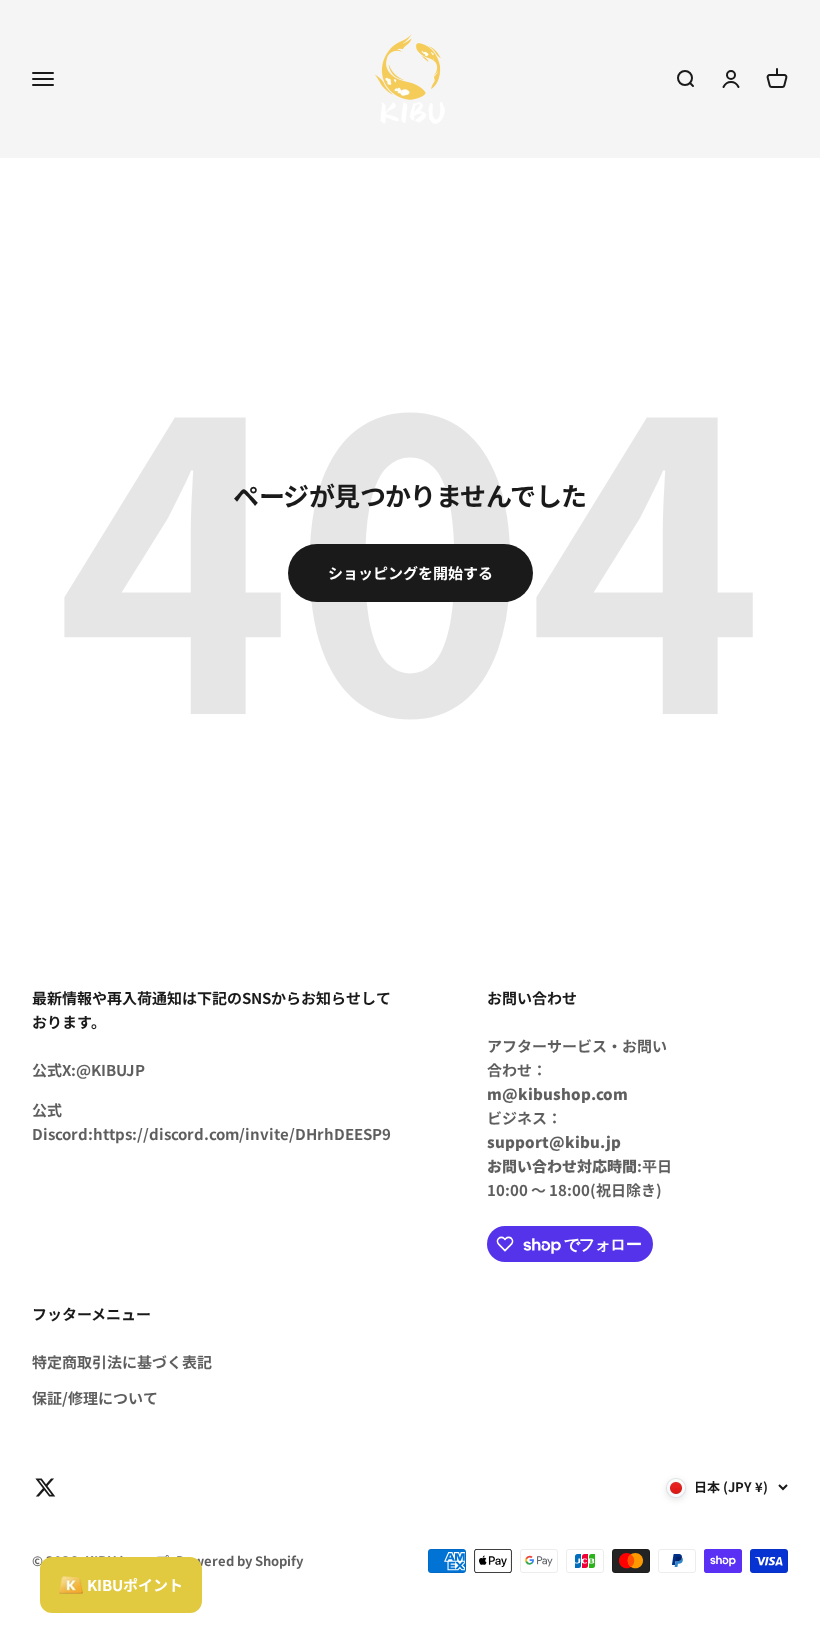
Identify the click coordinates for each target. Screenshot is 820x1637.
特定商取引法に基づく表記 (122, 1361)
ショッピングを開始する (410, 572)
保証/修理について (95, 1397)
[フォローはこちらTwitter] (45, 1487)
